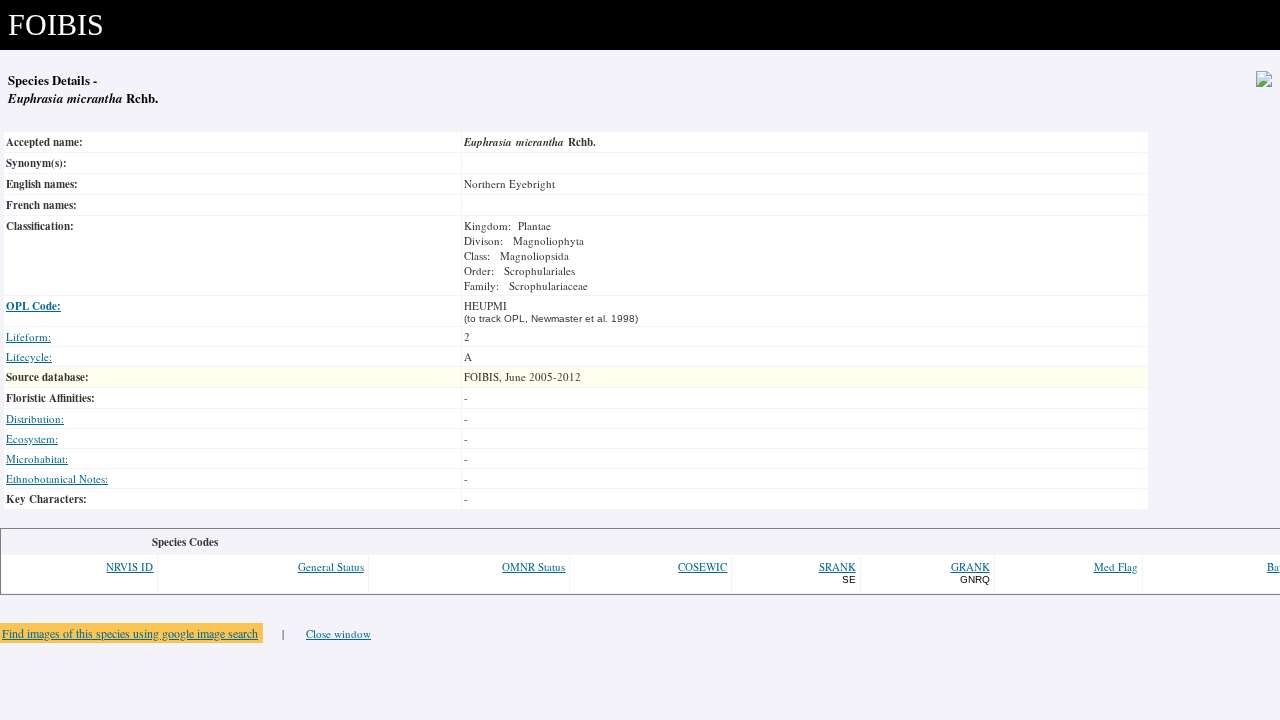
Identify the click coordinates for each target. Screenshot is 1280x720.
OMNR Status (533, 566)
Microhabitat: (37, 458)
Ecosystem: (32, 438)
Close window (338, 633)
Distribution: (35, 418)
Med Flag (1116, 566)
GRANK (970, 566)
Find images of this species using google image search (130, 633)
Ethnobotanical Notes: (57, 478)
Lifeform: (28, 336)
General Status (331, 566)
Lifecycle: (29, 356)
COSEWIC (702, 566)
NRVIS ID (129, 566)
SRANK (837, 566)
